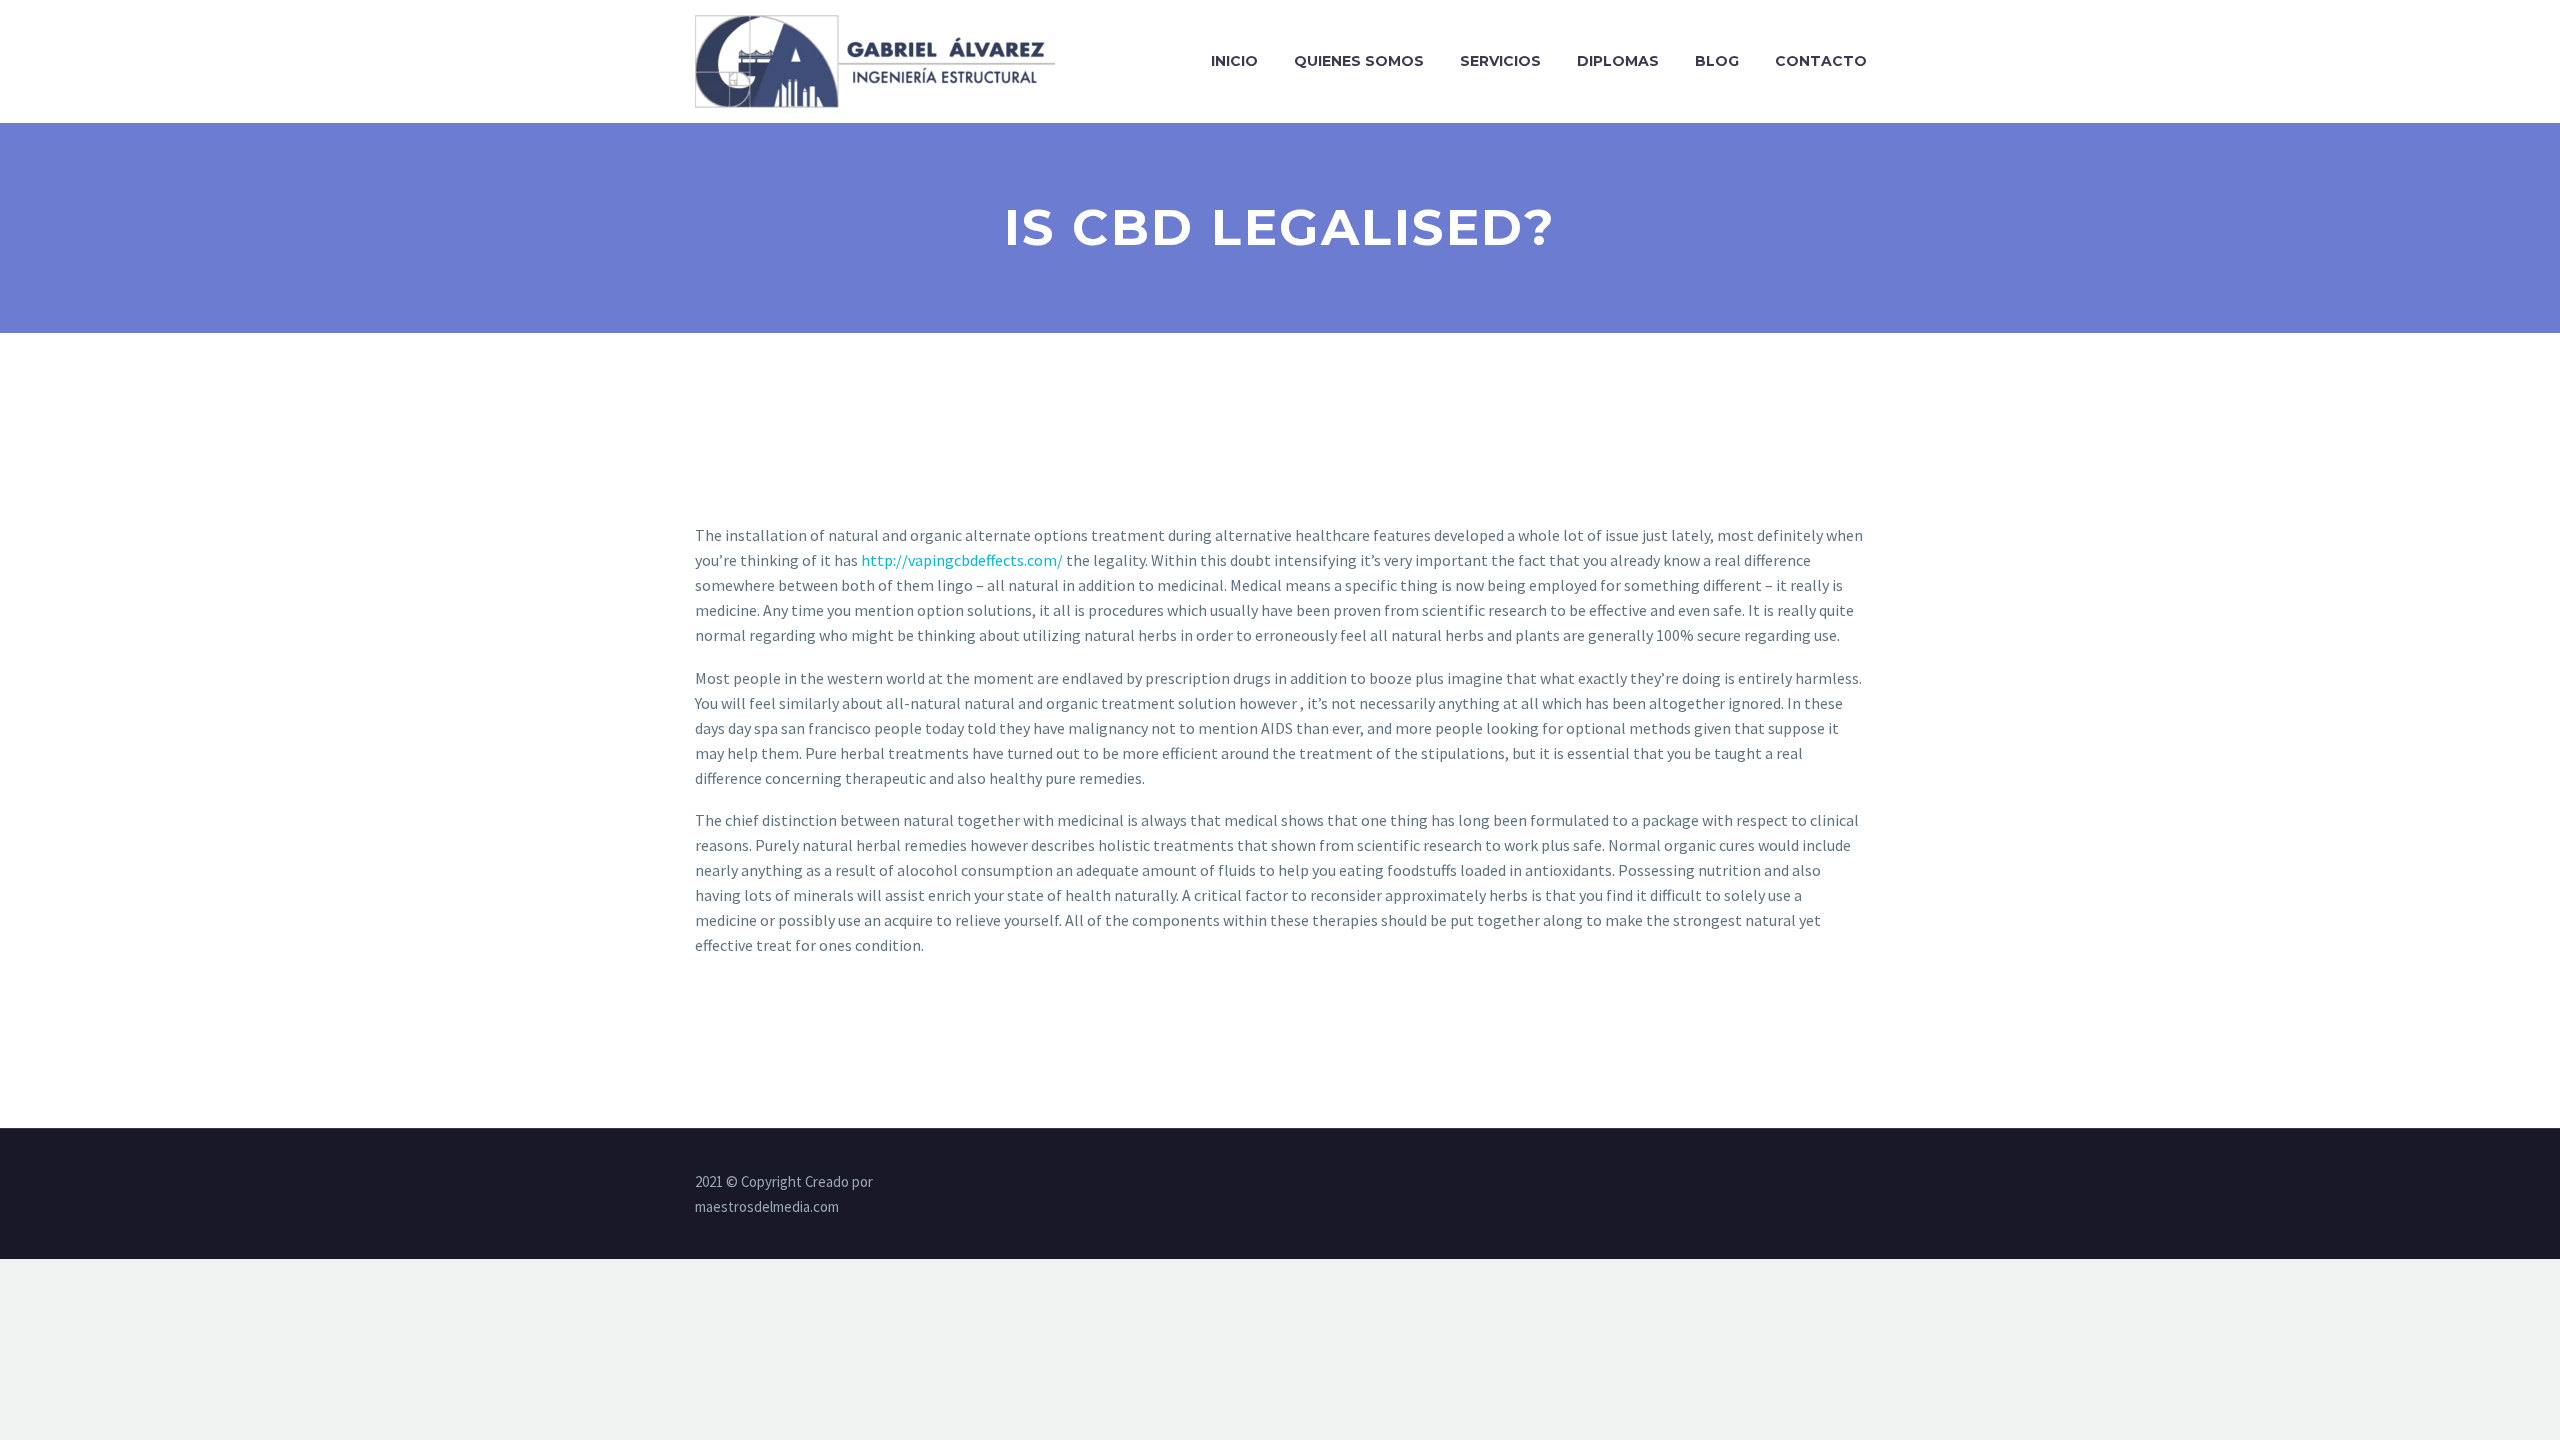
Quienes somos (1359, 61)
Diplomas (1618, 61)
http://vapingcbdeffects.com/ (962, 560)
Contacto (1821, 61)
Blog (1717, 61)
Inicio (1234, 61)
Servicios (1500, 61)
